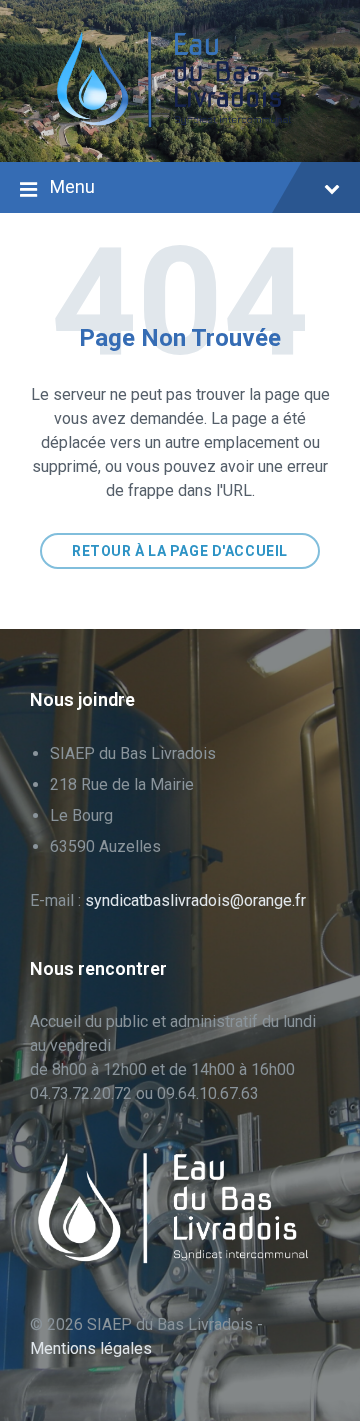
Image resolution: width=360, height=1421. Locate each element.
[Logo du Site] (180, 122)
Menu (72, 186)
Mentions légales (91, 1348)
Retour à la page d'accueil (180, 551)
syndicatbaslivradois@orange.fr (195, 900)
